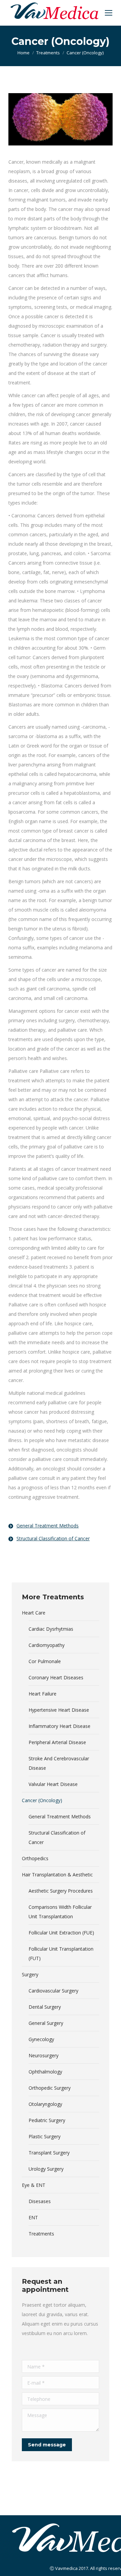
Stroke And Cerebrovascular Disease (59, 1763)
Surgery (30, 1974)
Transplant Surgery (49, 2153)
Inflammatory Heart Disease (59, 1726)
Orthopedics (35, 1858)
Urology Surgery (46, 2169)
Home (24, 53)
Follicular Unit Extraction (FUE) (61, 1933)
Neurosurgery (44, 2055)
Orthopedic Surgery (50, 2088)
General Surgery (46, 2023)
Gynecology (41, 2039)
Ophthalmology (45, 2072)
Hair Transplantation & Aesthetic (57, 1875)
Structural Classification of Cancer (57, 1837)
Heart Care (34, 1613)
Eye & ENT (34, 2185)
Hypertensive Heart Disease (59, 1710)
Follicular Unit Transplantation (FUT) (61, 1954)
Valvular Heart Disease (53, 1784)
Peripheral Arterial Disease (57, 1742)
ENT (33, 2217)
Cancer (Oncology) (42, 1800)
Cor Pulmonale (45, 1661)
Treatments (48, 53)
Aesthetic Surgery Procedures (61, 1891)
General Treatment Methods (60, 1816)
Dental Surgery (45, 2007)
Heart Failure (43, 1694)
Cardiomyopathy (47, 1645)
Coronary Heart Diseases (56, 1677)
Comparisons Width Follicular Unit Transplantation (60, 1912)
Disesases (40, 2201)
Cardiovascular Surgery (53, 1991)
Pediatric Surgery (47, 2120)
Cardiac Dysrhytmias (51, 1629)
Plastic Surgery (45, 2136)
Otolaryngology (45, 2104)
